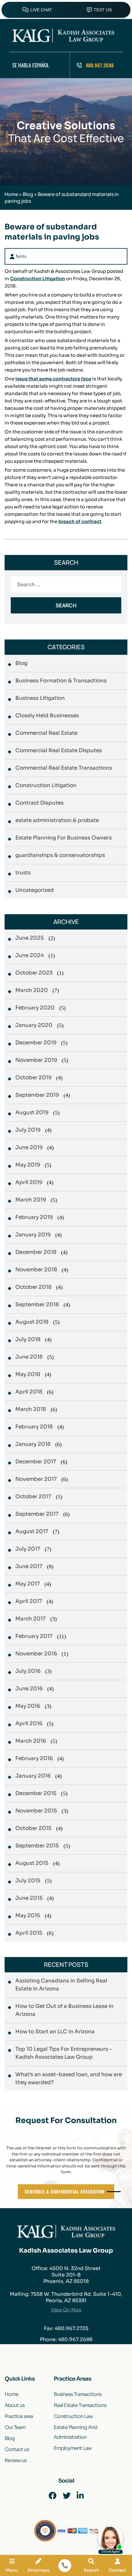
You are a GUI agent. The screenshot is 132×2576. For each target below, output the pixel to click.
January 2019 (33, 1235)
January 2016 (33, 1776)
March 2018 (31, 1409)
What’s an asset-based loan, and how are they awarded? (69, 2078)
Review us (16, 2460)
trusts (23, 873)
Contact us (17, 2449)
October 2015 (33, 1828)
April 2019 (29, 1182)
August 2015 (32, 1863)
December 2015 (36, 1793)
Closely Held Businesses (47, 716)
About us (15, 2405)
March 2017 (31, 1619)
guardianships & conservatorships (60, 855)
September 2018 (37, 1305)
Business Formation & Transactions (61, 681)
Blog (28, 194)
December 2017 (36, 1462)
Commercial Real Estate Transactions (64, 768)
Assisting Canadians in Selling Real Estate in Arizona (61, 1985)
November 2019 (36, 1060)
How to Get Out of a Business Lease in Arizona (64, 2010)
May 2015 (28, 1916)
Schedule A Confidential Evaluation (64, 2191)
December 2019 (36, 1043)
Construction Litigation (38, 279)
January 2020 (34, 1025)
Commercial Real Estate (46, 733)
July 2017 (28, 1549)
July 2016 (28, 1671)
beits (21, 256)
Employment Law (73, 2448)
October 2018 (33, 1287)
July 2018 (28, 1339)
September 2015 (37, 1846)
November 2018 (36, 1270)
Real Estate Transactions (80, 2405)
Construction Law (73, 2416)
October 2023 (34, 973)
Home (11, 194)
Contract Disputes (39, 803)
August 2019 (32, 1113)
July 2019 (28, 1130)
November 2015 (36, 1811)
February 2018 (34, 1427)
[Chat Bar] (66, 9)
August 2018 (32, 1322)
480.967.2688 (100, 65)
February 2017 (34, 1636)
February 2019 (34, 1217)
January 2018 (33, 1444)
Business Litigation (40, 698)
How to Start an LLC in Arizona (55, 2032)
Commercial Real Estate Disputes (59, 751)
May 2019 (28, 1165)
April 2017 (29, 1601)
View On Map (66, 2310)
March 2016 (31, 1741)
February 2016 (34, 1758)
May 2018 (28, 1374)
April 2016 (29, 1724)
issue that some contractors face (53, 379)
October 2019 (33, 1078)
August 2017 (32, 1531)
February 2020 (35, 1008)
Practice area (19, 2416)
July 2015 (28, 1881)
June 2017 (29, 1566)
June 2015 (29, 1898)
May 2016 (28, 1706)
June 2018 (29, 1357)
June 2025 (30, 938)
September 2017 (37, 1514)
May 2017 (28, 1584)
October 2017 (33, 1497)
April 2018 (29, 1392)
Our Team (15, 2427)
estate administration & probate (57, 820)
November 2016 (36, 1654)
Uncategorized (35, 890)
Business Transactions (78, 2394)
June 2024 (30, 955)
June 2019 (29, 1147)
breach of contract (80, 521)
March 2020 (32, 990)
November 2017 (36, 1479)
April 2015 (29, 1933)
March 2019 (31, 1200)
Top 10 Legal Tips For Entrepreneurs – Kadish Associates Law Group (64, 2053)
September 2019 (37, 1095)
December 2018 (36, 1252)
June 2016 (29, 1689)
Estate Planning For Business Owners (64, 838)
